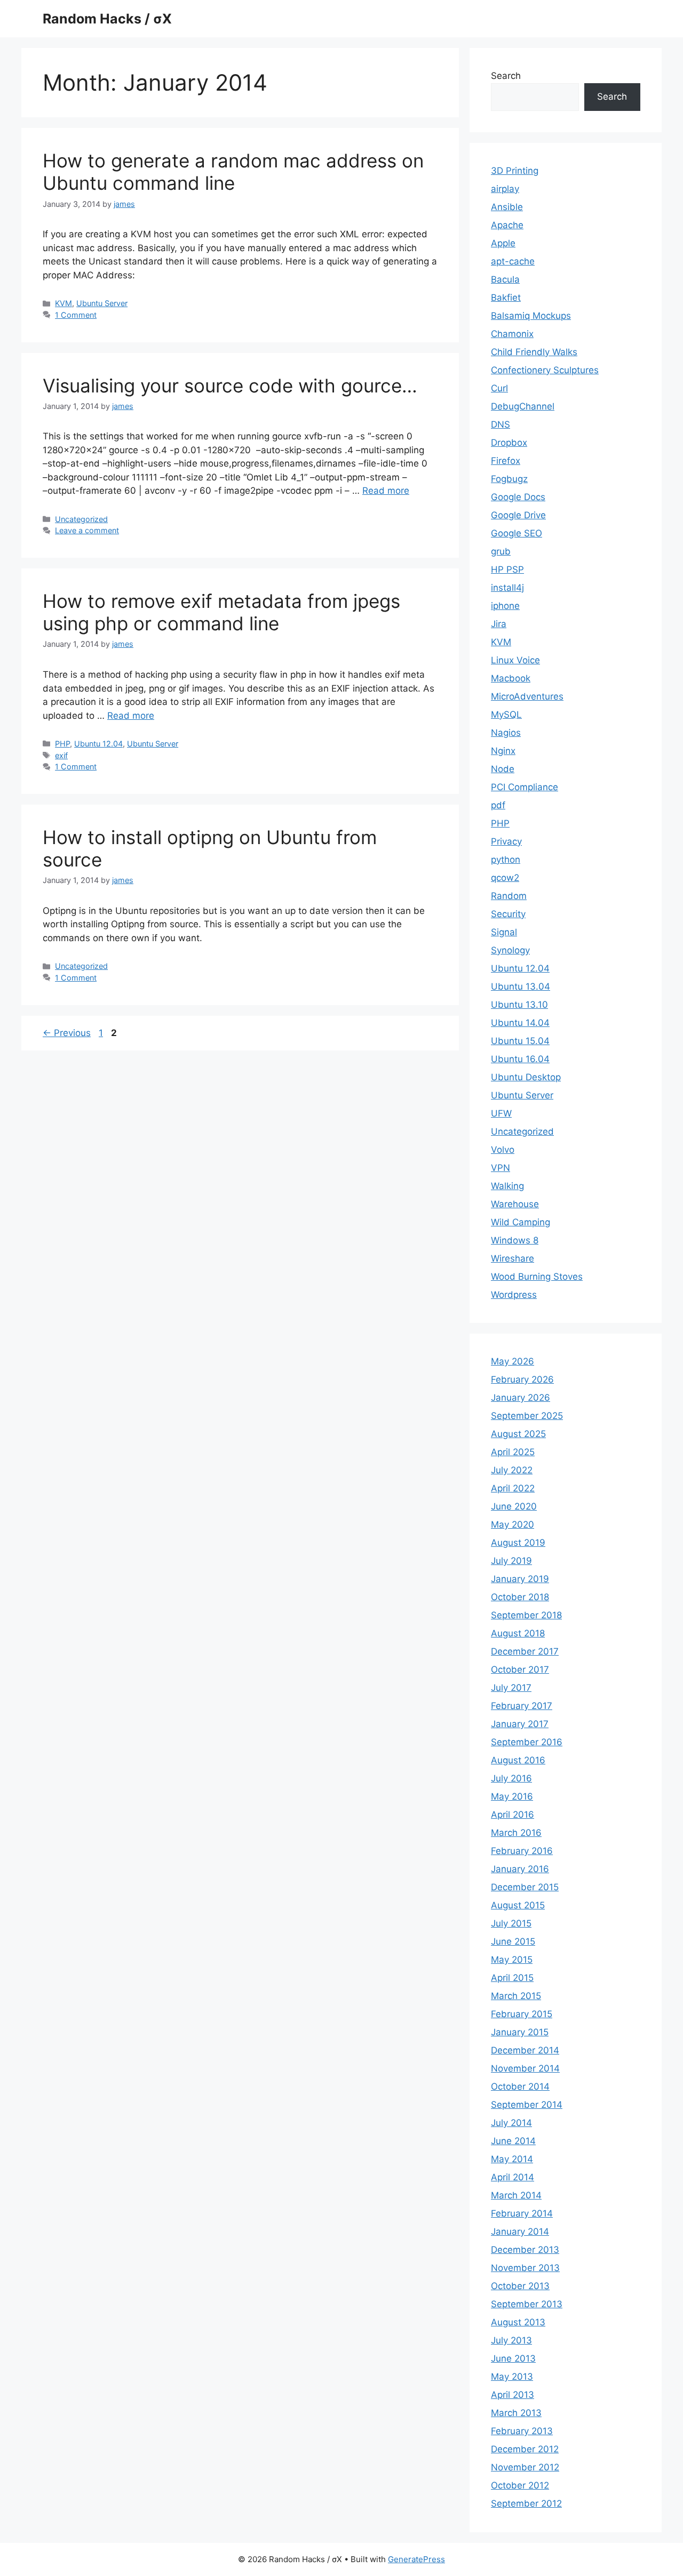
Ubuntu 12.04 (98, 744)
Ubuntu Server (102, 303)
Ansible (507, 207)
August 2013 (518, 2322)
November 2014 (525, 2068)
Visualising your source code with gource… (230, 386)
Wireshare (513, 1258)
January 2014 (520, 2232)
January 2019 (520, 1579)
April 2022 (513, 1488)
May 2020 (513, 1524)
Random (509, 896)
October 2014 (520, 2087)
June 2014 (513, 2141)
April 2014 (513, 2177)
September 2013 (527, 2304)
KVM (63, 303)
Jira (499, 624)
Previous (67, 1033)
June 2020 (514, 1506)
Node (503, 769)
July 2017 (511, 1688)
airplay (505, 189)
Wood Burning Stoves (537, 1277)
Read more (386, 491)
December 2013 (525, 2250)
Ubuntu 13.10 (519, 1005)
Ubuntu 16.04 (520, 1059)
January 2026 (521, 1398)
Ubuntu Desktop (526, 1077)
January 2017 (520, 1724)
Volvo (503, 1150)
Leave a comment (87, 530)
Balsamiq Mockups (531, 316)
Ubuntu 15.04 (520, 1041)
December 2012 (525, 2449)
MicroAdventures (527, 696)
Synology (510, 950)
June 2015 (513, 1941)
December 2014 (525, 2050)
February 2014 (522, 2213)
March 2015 (516, 1996)
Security (508, 914)
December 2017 (525, 1651)
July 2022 (512, 1470)
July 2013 (511, 2340)
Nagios (506, 733)
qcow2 (505, 878)
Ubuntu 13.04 (521, 986)
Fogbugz (509, 479)
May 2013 (512, 2377)
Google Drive (518, 515)
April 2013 (513, 2395)
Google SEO (517, 533)
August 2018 (518, 1633)
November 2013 (525, 2268)
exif (61, 755)
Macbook (511, 678)
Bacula (505, 279)
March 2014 (516, 2195)
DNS (501, 424)
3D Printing (515, 171)
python (506, 860)
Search (506, 76)
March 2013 (516, 2413)
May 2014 (512, 2159)
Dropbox (509, 443)
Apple (503, 243)
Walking (507, 1186)
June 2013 (513, 2358)
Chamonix (512, 334)
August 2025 (518, 1434)
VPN (501, 1168)
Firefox (506, 461)
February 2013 (522, 2431)
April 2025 (513, 1452)
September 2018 (526, 1615)
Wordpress (514, 1295)
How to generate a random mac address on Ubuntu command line (233, 172)
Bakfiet (506, 298)
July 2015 (511, 1923)
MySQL (506, 715)
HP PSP (507, 569)
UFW (501, 1113)
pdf (498, 805)
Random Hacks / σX (107, 19)
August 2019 (518, 1543)
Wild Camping (521, 1222)
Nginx (503, 751)
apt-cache (513, 261)
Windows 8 (515, 1240)
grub (501, 551)
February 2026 (522, 1379)
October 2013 (520, 2286)
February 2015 (522, 2014)
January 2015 (520, 2032)
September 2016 (527, 1742)
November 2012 (525, 2467)
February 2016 (522, 1851)
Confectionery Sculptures (545, 370)
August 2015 (518, 1905)
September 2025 (527, 1416)
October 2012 (520, 2485)
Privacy (506, 841)
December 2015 (525, 1887)
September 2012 (526, 2503)
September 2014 (527, 2105)
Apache (507, 225)
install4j (507, 588)
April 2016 (513, 1815)
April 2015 (512, 1978)
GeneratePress (416, 2559)
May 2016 (512, 1796)
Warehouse (515, 1204)
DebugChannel (523, 406)
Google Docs (518, 497)
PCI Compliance (525, 787)
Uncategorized (81, 519)
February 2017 (522, 1706)
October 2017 (520, 1670)
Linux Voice (515, 660)
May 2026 (513, 1361)
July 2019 (511, 1561)
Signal (504, 932)
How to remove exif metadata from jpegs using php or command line (221, 612)
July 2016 (511, 1778)
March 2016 (516, 1833)
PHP (62, 744)
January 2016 (520, 1869)
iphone (505, 606)
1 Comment (76, 315)
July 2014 (511, 2123)
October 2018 (520, 1597)
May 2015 (512, 1960)
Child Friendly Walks (534, 352)
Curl (499, 388)
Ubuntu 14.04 (520, 1023)
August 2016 (518, 1760)
